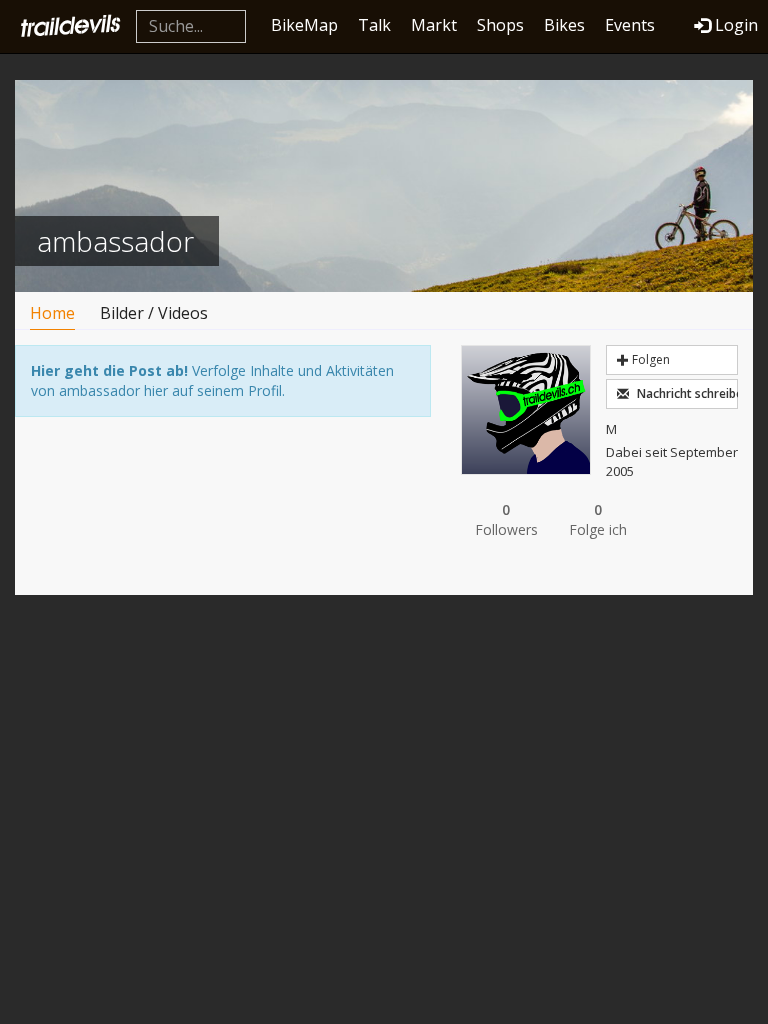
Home (52, 313)
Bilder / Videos (154, 313)
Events (630, 25)
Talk (374, 25)
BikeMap (304, 25)
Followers (506, 519)
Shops (500, 25)
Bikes (564, 25)
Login (736, 25)
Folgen (649, 359)
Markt (434, 25)
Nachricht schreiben (686, 393)
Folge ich (598, 519)
